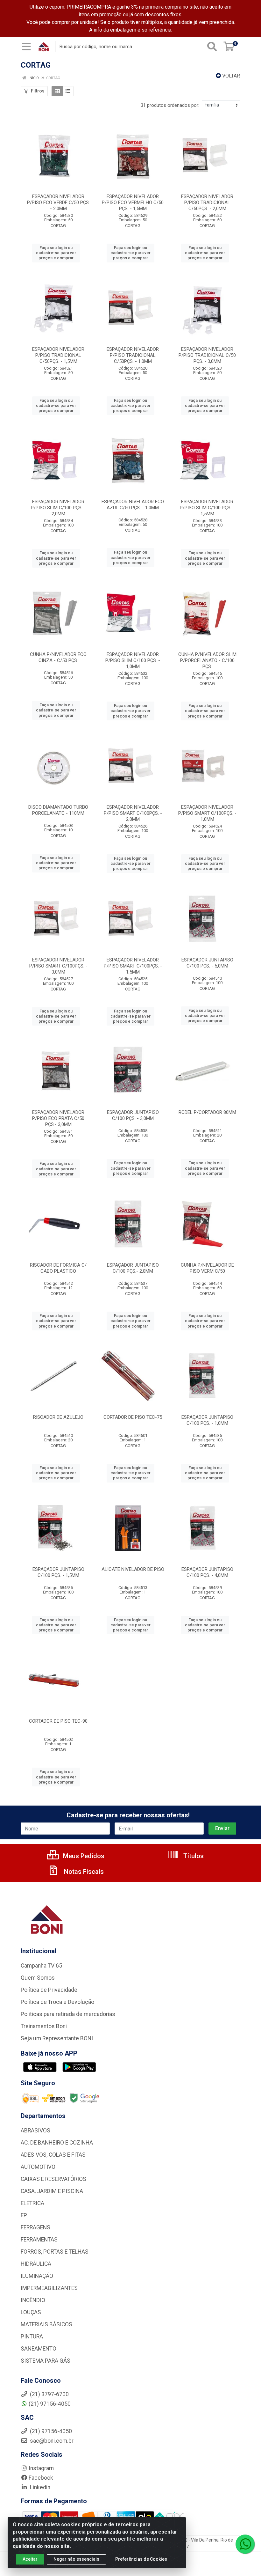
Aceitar (30, 2559)
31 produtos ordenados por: (170, 105)
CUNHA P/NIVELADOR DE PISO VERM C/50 (207, 1268)
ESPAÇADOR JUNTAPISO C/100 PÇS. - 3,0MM (133, 1115)
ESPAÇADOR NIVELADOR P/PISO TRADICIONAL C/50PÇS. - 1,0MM (133, 355)
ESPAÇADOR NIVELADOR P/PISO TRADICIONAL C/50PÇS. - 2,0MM (207, 202)
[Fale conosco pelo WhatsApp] (245, 2544)
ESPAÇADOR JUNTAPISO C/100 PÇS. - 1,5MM (58, 1572)
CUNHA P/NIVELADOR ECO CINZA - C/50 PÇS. (58, 657)
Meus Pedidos (83, 1856)
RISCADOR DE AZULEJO (58, 1417)
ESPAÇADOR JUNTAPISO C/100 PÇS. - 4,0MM (207, 1572)
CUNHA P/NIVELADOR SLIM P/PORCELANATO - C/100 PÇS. (207, 660)
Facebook (41, 2478)
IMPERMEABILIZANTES (49, 2288)
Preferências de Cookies (141, 2559)
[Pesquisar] (212, 47)
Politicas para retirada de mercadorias (68, 2014)
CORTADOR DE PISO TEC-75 (133, 1417)
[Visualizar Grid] (57, 91)
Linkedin (39, 2487)
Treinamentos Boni (44, 2026)
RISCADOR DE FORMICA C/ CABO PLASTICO (58, 1268)
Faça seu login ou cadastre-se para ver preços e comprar (56, 253)
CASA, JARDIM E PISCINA (52, 2191)
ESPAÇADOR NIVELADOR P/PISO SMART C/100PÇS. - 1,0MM (207, 813)
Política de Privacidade (49, 1990)
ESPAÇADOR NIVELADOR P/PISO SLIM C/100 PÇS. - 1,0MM (133, 660)
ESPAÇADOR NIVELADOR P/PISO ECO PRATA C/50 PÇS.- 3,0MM (58, 1118)
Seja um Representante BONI (57, 2038)
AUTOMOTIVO (38, 2167)
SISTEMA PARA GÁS (46, 2361)
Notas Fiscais (83, 1872)
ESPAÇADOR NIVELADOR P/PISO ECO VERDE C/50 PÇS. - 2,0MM (58, 202)
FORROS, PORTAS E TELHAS (55, 2252)
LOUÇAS (31, 2312)
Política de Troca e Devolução (57, 2002)
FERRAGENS (35, 2227)
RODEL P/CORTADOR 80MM (207, 1112)
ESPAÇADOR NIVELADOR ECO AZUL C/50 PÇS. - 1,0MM (133, 505)
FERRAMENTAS (39, 2240)
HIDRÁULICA (36, 2264)
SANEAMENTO (39, 2349)
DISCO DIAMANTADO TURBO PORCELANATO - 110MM (58, 810)
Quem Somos (38, 1978)
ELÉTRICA (32, 2203)
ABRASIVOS (35, 2131)
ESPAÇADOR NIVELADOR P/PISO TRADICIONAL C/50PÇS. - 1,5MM (58, 355)
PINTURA (32, 2337)
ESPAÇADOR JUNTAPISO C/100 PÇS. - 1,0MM (207, 1420)
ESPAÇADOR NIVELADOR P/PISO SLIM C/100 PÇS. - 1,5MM (207, 508)
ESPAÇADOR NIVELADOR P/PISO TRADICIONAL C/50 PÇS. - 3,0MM (207, 355)
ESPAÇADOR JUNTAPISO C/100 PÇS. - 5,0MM (207, 963)
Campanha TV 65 (41, 1966)
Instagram (41, 2468)
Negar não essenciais (76, 2559)
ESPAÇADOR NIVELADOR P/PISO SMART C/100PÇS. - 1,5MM (133, 966)
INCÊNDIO (33, 2300)
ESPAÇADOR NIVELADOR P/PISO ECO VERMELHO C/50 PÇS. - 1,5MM (133, 202)
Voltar (230, 76)
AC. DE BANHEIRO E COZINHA (57, 2143)
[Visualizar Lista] (68, 91)
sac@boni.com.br (51, 2441)
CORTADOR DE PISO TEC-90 (58, 1721)
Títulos (193, 1856)
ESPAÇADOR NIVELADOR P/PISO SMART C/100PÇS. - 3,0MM (58, 966)
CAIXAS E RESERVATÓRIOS (53, 2179)
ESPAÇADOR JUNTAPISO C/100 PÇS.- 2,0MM (133, 1268)
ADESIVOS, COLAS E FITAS (53, 2155)
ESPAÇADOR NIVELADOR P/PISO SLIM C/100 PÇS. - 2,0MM (58, 508)
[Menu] (26, 47)
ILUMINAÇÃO (37, 2276)
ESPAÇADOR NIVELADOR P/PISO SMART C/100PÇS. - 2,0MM (133, 813)
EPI (25, 2215)
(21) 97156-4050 (50, 2404)
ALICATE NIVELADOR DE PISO (133, 1569)
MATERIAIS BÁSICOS (46, 2324)
